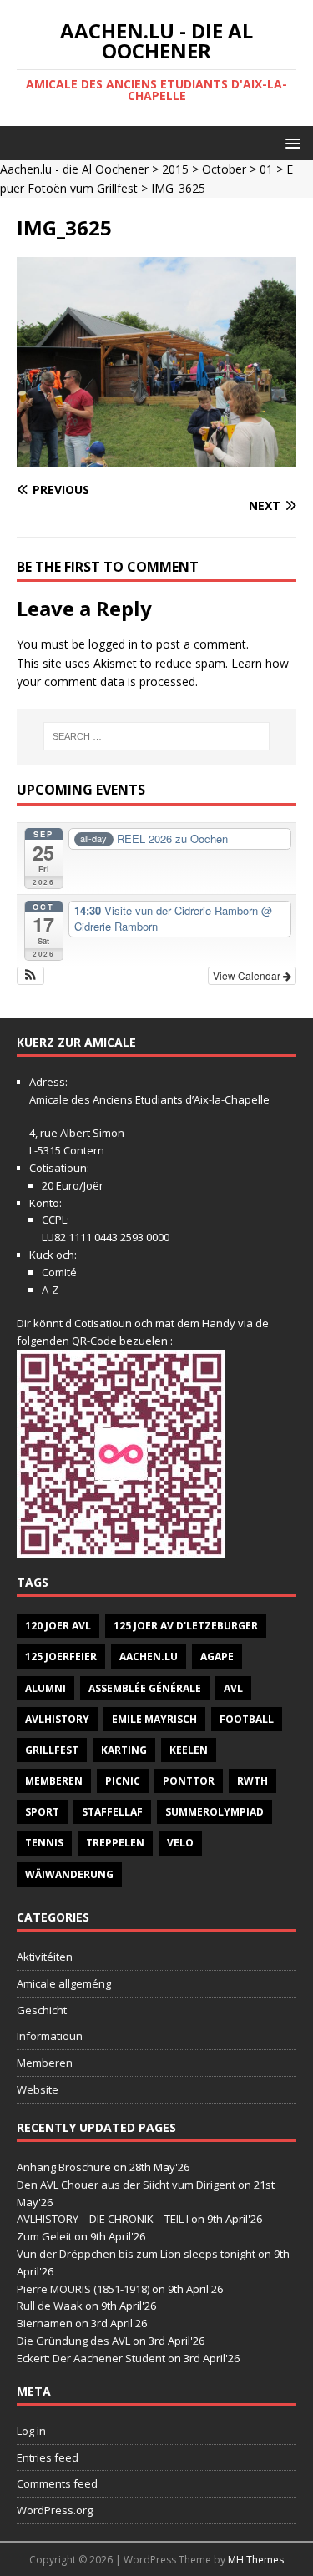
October (224, 169)
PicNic (123, 1781)
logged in (113, 644)
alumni (45, 1688)
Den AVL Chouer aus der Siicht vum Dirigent (126, 2185)
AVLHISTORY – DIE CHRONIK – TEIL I (103, 2219)
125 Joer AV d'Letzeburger (186, 1626)
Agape (217, 1657)
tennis (44, 1843)
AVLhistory (57, 1719)
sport (42, 1812)
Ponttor (189, 1781)
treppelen (115, 1843)
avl (233, 1688)
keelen (189, 1750)
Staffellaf (112, 1812)
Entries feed (48, 2457)
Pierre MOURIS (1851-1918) (83, 2289)
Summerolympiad (215, 1812)
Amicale (49, 1099)
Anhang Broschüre (64, 2167)
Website (38, 2089)
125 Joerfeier (61, 1657)
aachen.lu (149, 1657)
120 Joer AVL (58, 1626)
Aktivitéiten (45, 1957)
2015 (175, 169)
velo (180, 1843)
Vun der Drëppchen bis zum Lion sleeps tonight (136, 2254)
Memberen (54, 1781)
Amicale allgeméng (64, 1983)
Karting (124, 1750)
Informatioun (50, 2036)
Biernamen (45, 2323)
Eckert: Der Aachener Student (91, 2358)
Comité (59, 1272)
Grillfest (52, 1750)
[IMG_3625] (156, 457)
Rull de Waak (50, 2306)
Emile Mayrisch (154, 1719)
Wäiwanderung (69, 1874)
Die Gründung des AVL (73, 2341)
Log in (31, 2431)
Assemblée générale (145, 1688)
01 (266, 169)
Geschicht (42, 2010)
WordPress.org (55, 2510)
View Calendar (248, 975)
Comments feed (57, 2483)
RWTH (252, 1781)
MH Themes (256, 2560)
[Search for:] (157, 736)
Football (247, 1719)
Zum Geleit (44, 2236)
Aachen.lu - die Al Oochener (74, 169)
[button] (290, 142)
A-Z (50, 1290)
